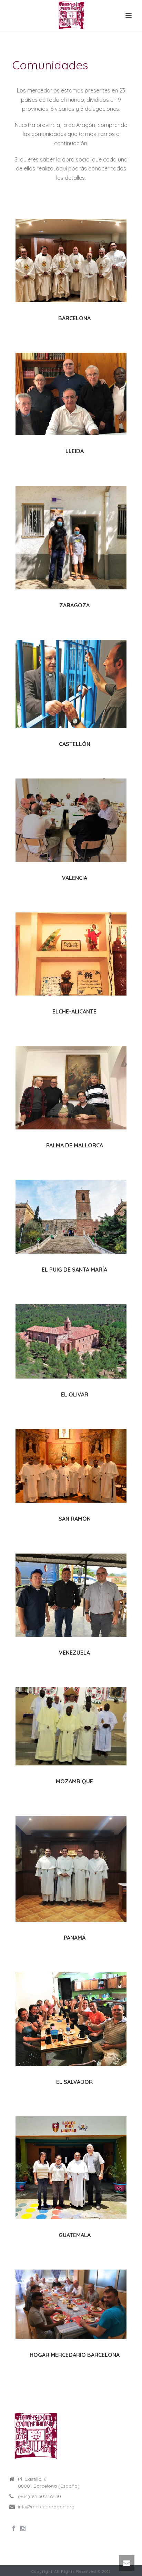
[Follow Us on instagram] (23, 2529)
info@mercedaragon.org (46, 2507)
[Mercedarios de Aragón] (71, 16)
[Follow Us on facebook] (14, 2529)
